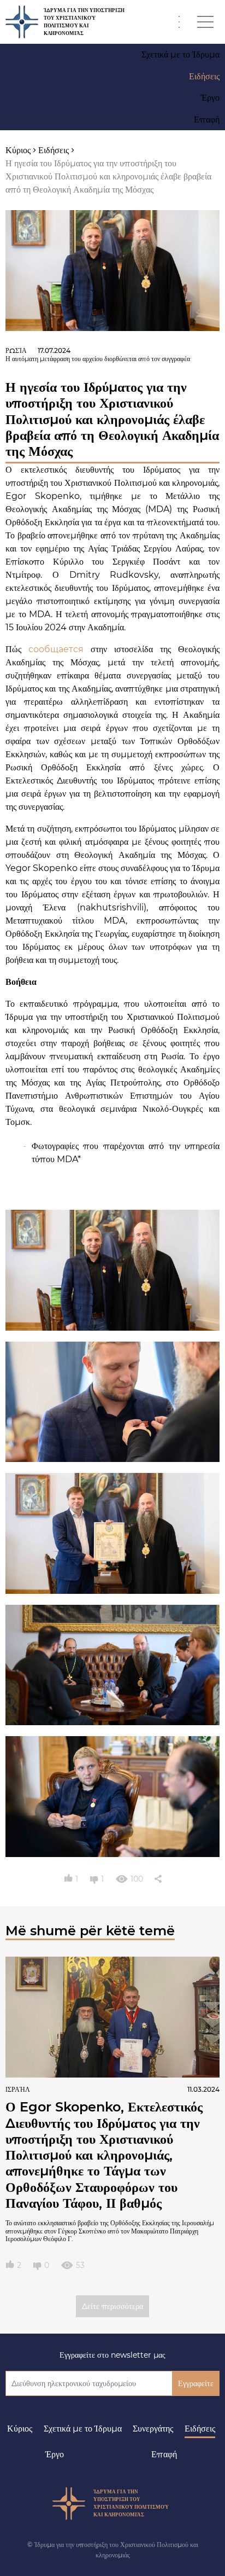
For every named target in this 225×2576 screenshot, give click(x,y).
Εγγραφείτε (196, 2383)
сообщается (56, 649)
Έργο (55, 2454)
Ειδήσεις (200, 2429)
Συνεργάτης (153, 2429)
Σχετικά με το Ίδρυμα (83, 2429)
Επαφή (164, 2454)
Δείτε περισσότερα (112, 2306)
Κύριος (20, 2429)
